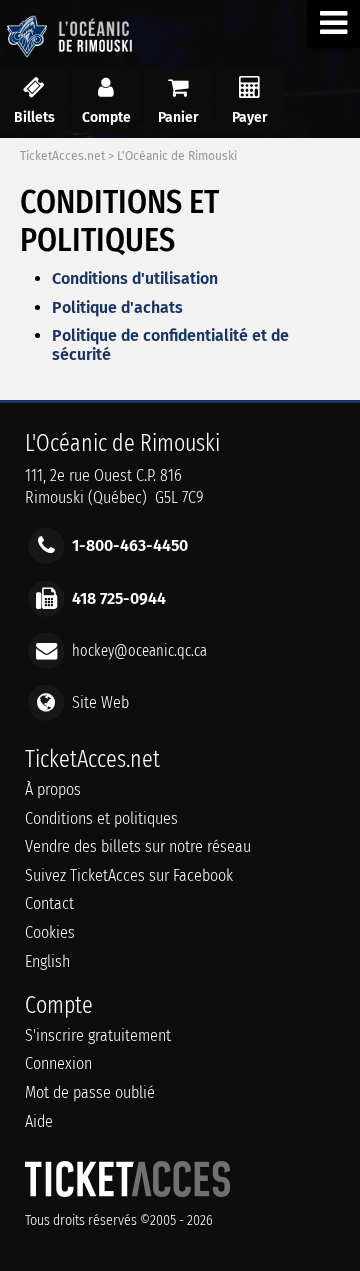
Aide (39, 1121)
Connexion (58, 1063)
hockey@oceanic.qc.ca (139, 649)
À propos (53, 789)
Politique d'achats (117, 307)
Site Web (100, 702)
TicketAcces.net (62, 156)
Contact (49, 903)
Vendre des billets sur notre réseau (138, 846)
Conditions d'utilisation (135, 278)
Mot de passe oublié (90, 1092)
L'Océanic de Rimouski (177, 156)
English (47, 961)
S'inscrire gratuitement (98, 1035)
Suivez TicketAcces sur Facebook (129, 875)
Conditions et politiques (101, 818)
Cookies (50, 932)
